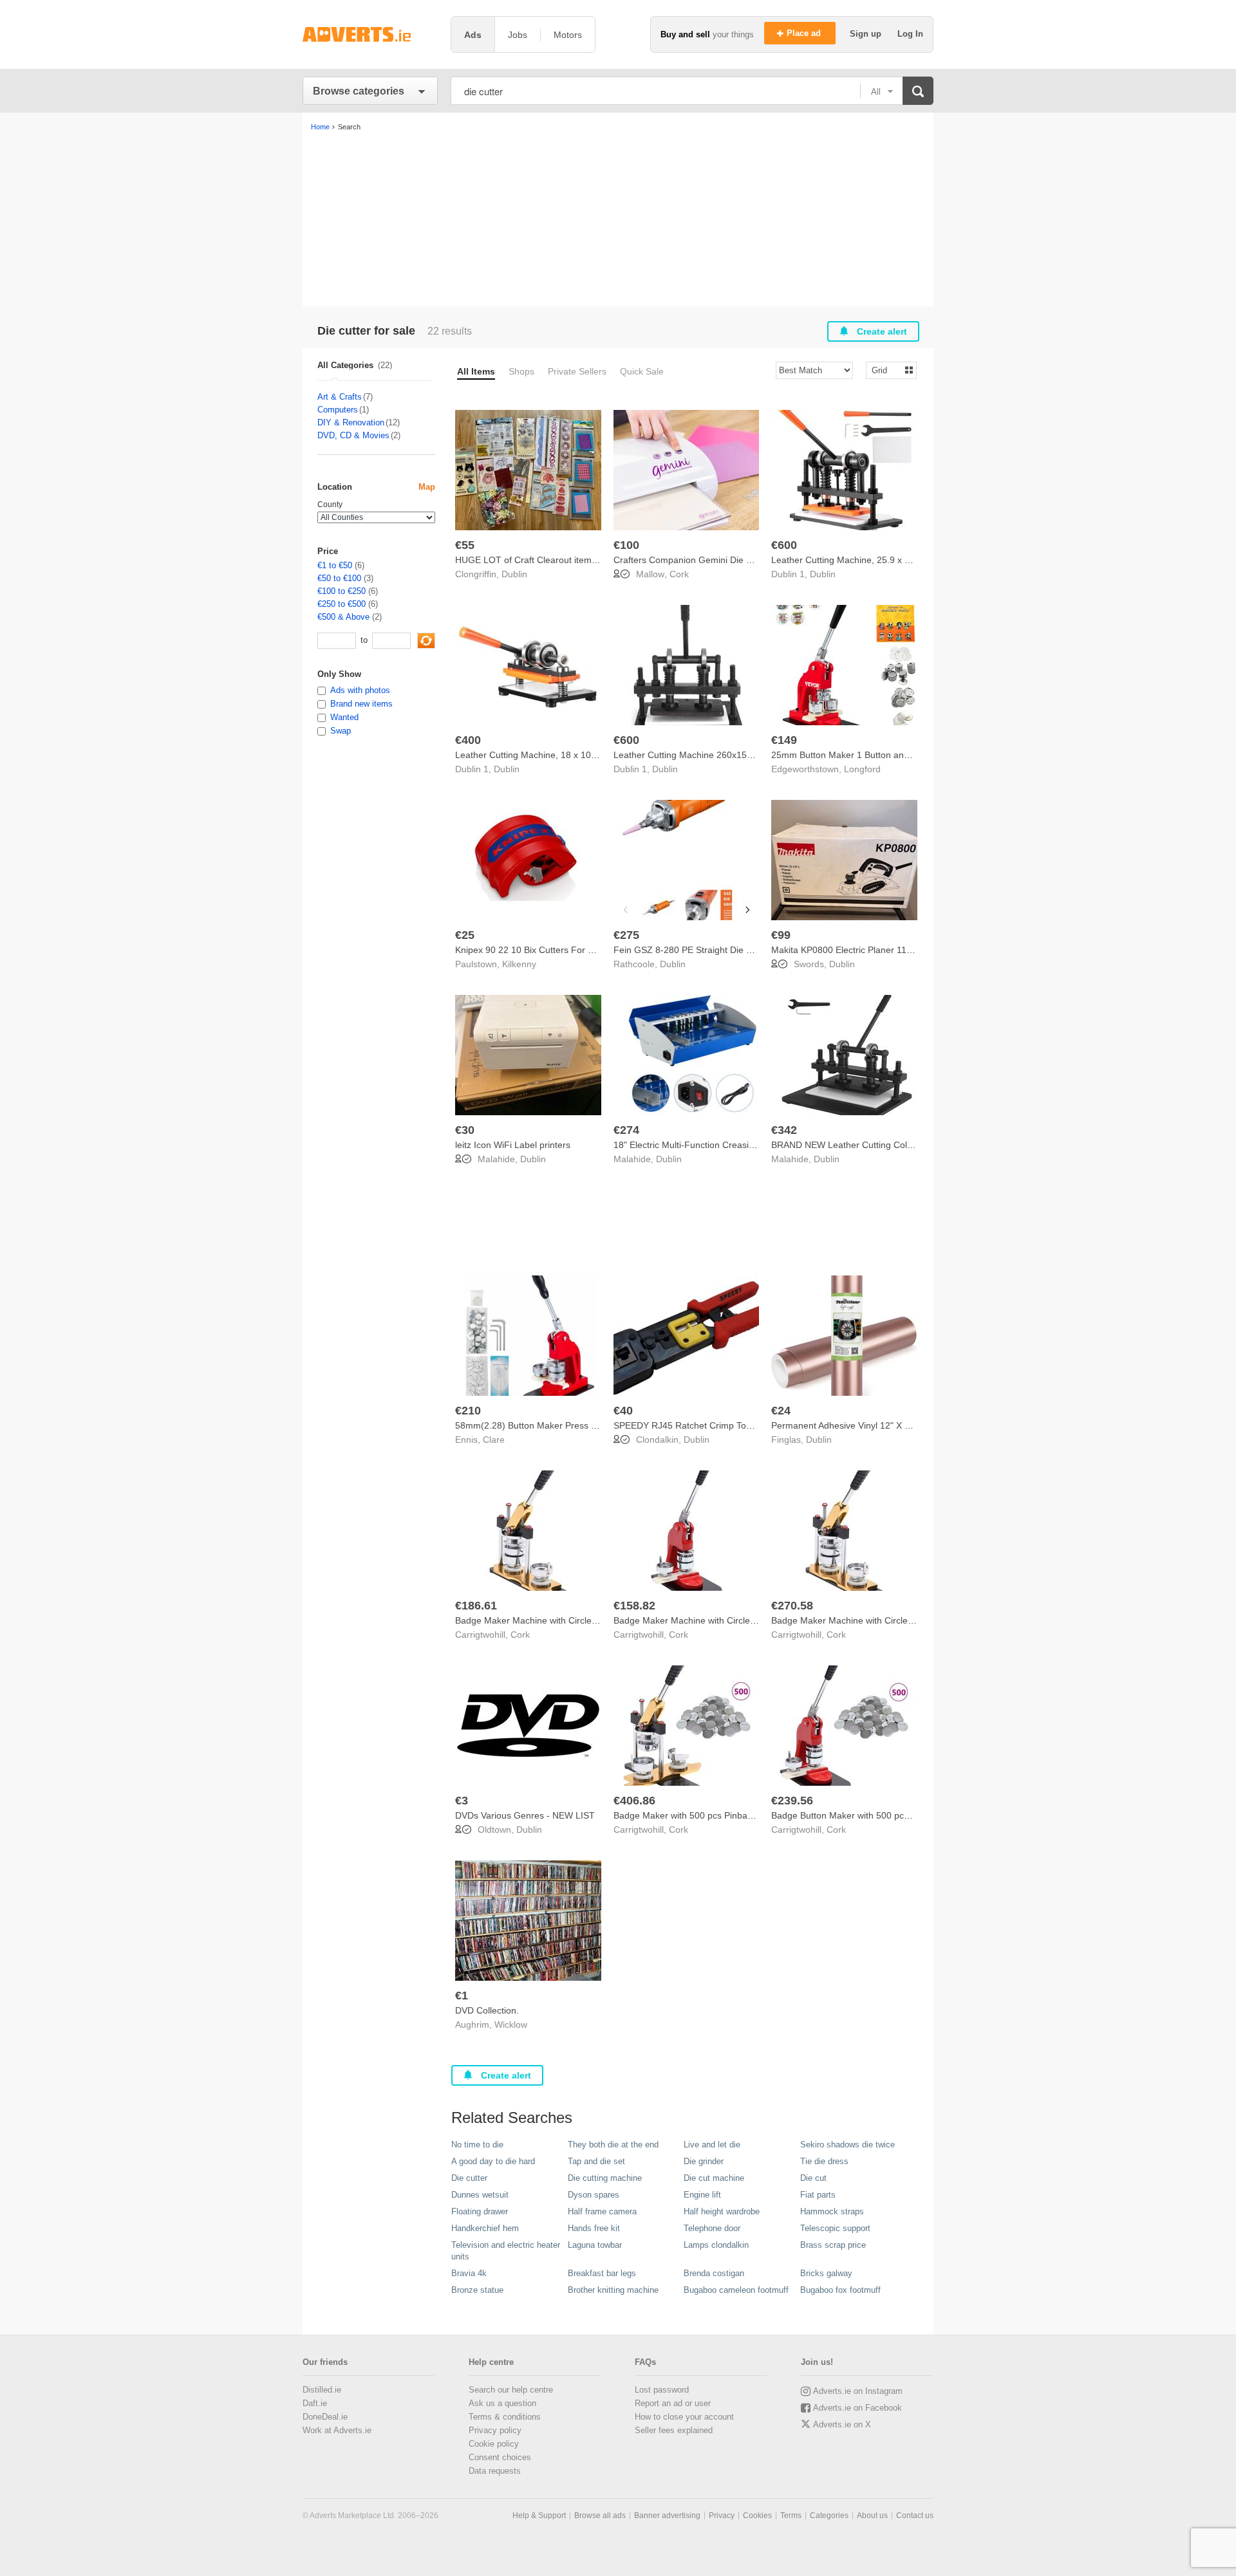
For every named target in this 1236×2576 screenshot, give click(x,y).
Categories (829, 2516)
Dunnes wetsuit (480, 2195)
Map (427, 487)
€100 (626, 545)
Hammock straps (832, 2211)
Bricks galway (826, 2273)
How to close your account (684, 2417)
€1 (462, 1996)
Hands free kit (594, 2228)
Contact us (915, 2516)
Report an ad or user (673, 2403)
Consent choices (500, 2457)
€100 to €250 (342, 591)
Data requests (495, 2471)
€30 (465, 1130)
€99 (781, 935)
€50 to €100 (339, 578)
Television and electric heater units (506, 2251)
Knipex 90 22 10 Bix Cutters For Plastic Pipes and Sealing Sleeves (590, 950)
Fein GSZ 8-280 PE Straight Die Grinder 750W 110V (720, 950)
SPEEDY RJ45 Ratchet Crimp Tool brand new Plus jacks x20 (736, 1425)
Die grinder (704, 2161)
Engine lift (702, 2195)
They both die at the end (613, 2145)
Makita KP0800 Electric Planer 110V (844, 950)
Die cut (813, 2178)
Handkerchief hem (485, 2228)
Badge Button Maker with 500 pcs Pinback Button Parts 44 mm (899, 1815)
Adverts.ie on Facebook (857, 2408)
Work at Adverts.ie (337, 2430)
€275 (626, 935)
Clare (494, 1440)
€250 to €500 (342, 604)
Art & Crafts (340, 397)
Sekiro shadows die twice (847, 2145)
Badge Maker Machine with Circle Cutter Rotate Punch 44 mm (898, 1620)
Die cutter (469, 2178)
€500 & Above (343, 617)
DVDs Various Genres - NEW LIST (525, 1815)
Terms (791, 2516)
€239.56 (792, 1801)
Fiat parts (818, 2195)
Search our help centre (511, 2390)
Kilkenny (519, 964)
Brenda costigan (714, 2273)
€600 (784, 545)
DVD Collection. (487, 2010)
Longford (862, 769)
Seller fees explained (674, 2430)
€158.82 (634, 1606)
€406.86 (634, 1801)
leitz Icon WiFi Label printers (513, 1145)
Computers (338, 410)
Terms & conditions (505, 2417)
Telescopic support (835, 2228)
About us (872, 2516)
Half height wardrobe (722, 2211)
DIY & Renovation (351, 422)
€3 (462, 1801)
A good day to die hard (493, 2161)
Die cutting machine (605, 2178)
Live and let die (712, 2145)
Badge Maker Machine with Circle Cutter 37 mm (711, 1620)
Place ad (805, 33)
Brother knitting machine (613, 2290)
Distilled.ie (322, 2390)
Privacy (722, 2516)
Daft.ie (315, 2403)
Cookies (757, 2516)
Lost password (662, 2390)
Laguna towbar (595, 2245)
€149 (784, 740)
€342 (784, 1130)
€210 (468, 1411)
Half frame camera (602, 2211)
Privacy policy (495, 2430)
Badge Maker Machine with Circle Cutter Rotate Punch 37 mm (582, 1620)
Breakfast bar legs (602, 2273)
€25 (465, 935)
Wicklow (511, 2025)
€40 (623, 1411)
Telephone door (712, 2228)
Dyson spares (594, 2195)
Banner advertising (667, 2516)
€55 (465, 545)
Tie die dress (824, 2161)
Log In (910, 34)
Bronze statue (477, 2290)
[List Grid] (886, 370)
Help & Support (539, 2516)
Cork (679, 574)
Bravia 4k (469, 2273)
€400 (468, 740)
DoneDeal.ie (325, 2417)
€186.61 (476, 1606)
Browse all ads (600, 2516)
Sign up (867, 34)
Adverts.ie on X (842, 2424)
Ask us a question (502, 2403)
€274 (626, 1130)
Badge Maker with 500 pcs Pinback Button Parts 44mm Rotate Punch (754, 1815)
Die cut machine (714, 2178)
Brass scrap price (833, 2245)
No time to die (477, 2145)
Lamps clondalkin (716, 2245)
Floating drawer (480, 2211)
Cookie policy (494, 2444)
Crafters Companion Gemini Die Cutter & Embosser (718, 560)
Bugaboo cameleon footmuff (736, 2290)
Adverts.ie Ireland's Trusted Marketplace (370, 34)
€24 (781, 1411)
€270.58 (792, 1606)
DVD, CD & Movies (353, 435)
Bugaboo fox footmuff (840, 2290)
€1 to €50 (335, 565)
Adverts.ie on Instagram (858, 2391)
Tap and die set (596, 2161)
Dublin (514, 574)
